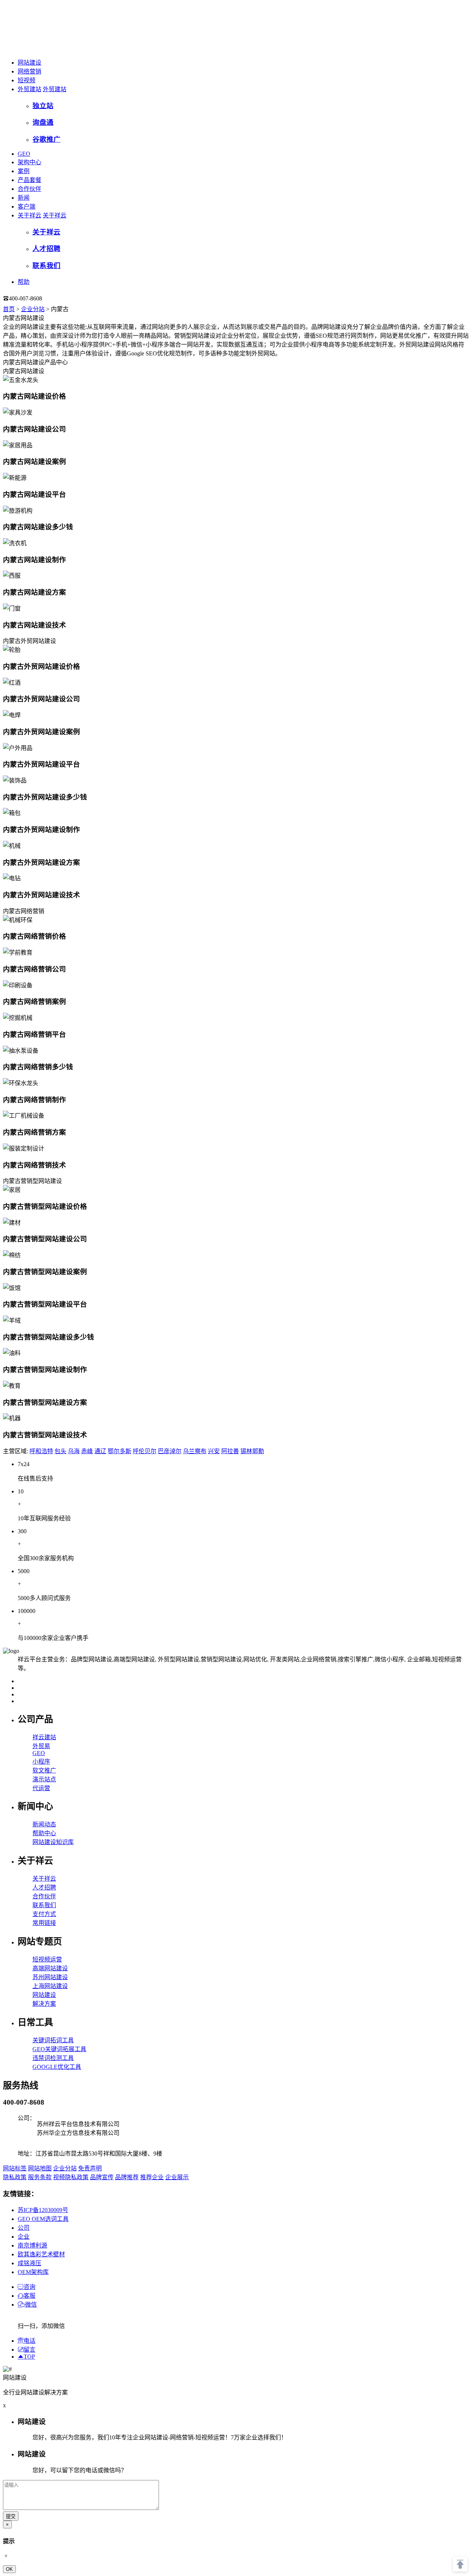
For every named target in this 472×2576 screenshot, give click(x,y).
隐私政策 (15, 2177)
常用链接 (44, 1923)
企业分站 (33, 309)
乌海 (74, 1451)
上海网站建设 (50, 1986)
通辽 (100, 1451)
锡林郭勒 (252, 1451)
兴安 (214, 1451)
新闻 (24, 198)
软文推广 (44, 1770)
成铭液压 (29, 2263)
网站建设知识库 (53, 1842)
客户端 (27, 207)
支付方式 (44, 1914)
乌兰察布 (195, 1451)
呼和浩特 (41, 1451)
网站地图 (40, 2168)
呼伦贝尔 (145, 1451)
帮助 (24, 282)
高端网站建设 (50, 1968)
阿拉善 (230, 1451)
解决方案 (44, 2004)
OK (9, 2569)
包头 (60, 1451)
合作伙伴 (29, 189)
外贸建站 (29, 89)
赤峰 (87, 1451)
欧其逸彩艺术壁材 (41, 2254)
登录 (57, 298)
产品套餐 (29, 180)
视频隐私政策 (71, 2177)
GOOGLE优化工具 (57, 2067)
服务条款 (40, 2177)
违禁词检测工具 (53, 2058)
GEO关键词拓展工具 (59, 2049)
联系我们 (44, 1905)
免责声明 (90, 2168)
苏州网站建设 (50, 1977)
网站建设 (29, 63)
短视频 (27, 80)
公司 (24, 2228)
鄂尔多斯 (119, 1451)
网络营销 (29, 71)
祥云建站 (44, 1737)
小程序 (41, 1762)
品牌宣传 (102, 2177)
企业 (24, 2237)
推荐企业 (152, 2177)
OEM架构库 (33, 2272)
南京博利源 (32, 2245)
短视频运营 (47, 1959)
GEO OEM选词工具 (43, 2219)
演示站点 (44, 1779)
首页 (9, 309)
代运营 (41, 1788)
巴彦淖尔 (170, 1451)
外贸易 (41, 1746)
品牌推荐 (127, 2177)
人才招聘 (44, 1887)
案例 (24, 171)
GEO (24, 154)
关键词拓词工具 (53, 2040)
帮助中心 (44, 1833)
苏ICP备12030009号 (43, 2210)
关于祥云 (29, 215)
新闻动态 (44, 1824)
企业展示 (177, 2177)
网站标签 (15, 2168)
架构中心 (29, 162)
